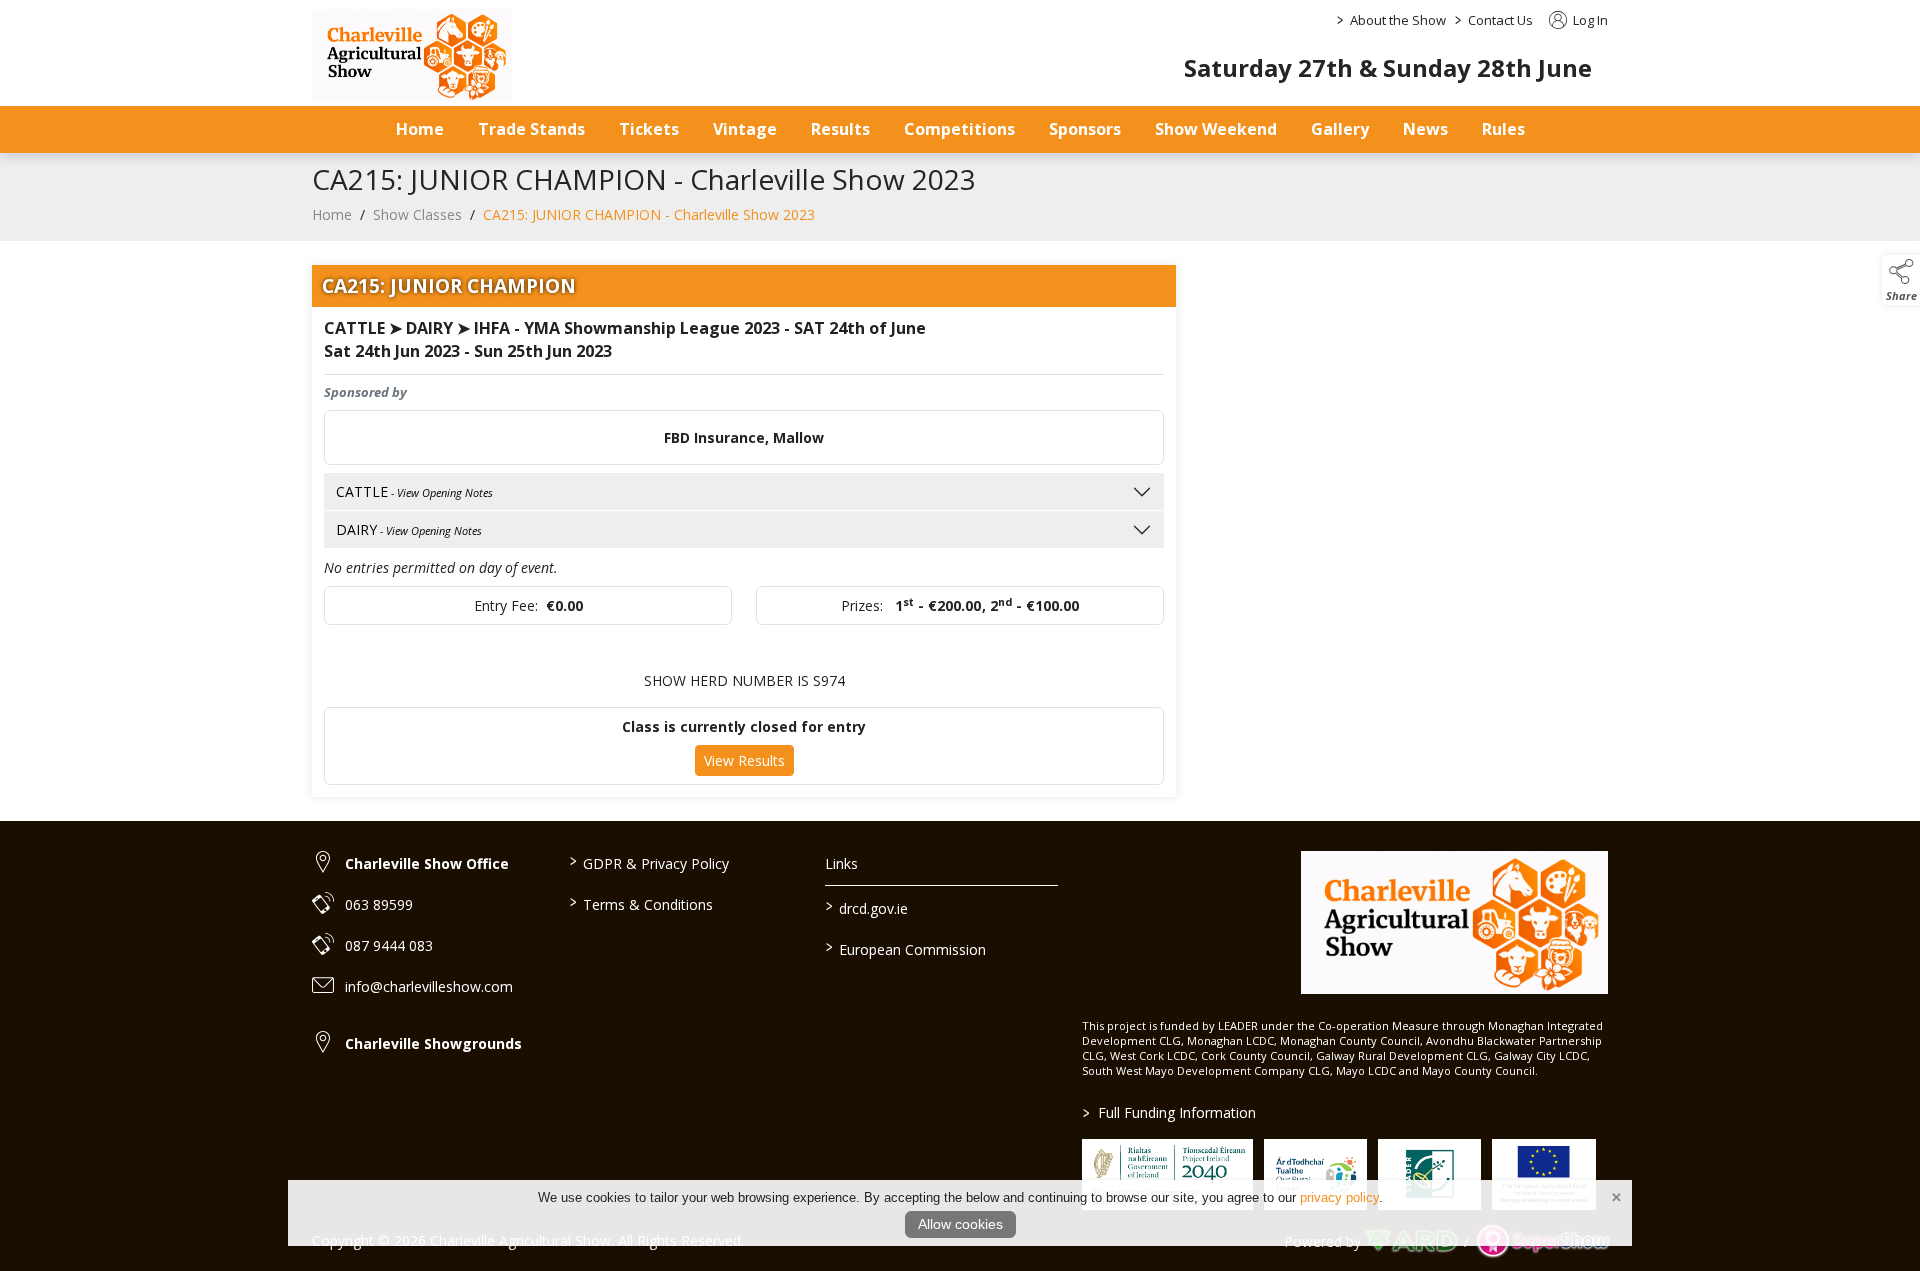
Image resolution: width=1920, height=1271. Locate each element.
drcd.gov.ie (867, 907)
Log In (1589, 20)
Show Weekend (1216, 129)
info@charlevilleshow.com (429, 986)
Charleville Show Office (427, 863)
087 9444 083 (389, 945)
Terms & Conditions (640, 903)
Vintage (745, 129)
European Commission (906, 948)
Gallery (1340, 129)
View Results (744, 760)
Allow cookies (960, 1224)
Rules (1503, 129)
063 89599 (379, 904)
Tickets (649, 129)
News (1425, 129)
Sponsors (1085, 129)
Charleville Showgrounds (433, 1043)
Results (840, 129)
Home (420, 129)
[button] (1901, 280)
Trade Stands (531, 129)
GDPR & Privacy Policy (648, 862)
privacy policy (1339, 1197)
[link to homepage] (412, 55)
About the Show (1398, 20)
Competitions (959, 129)
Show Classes (417, 214)
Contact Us (1500, 20)
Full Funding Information (1169, 1112)
